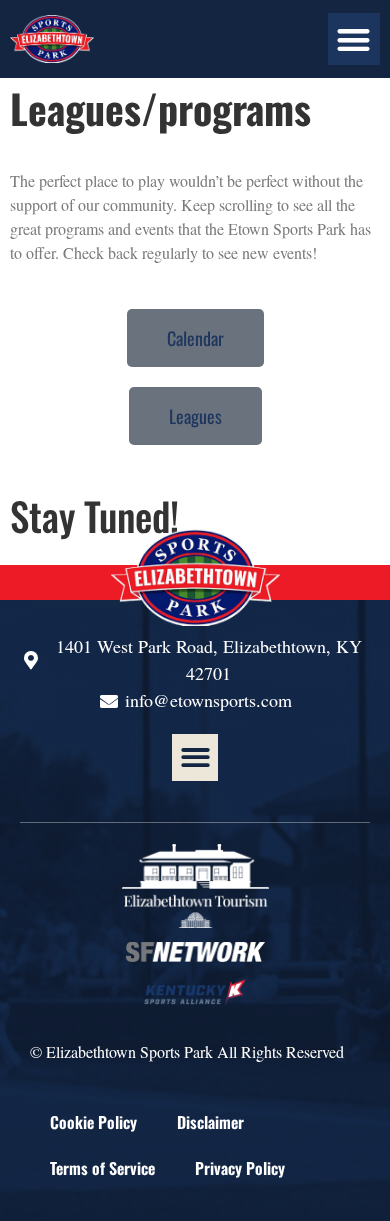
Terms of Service (102, 1168)
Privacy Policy (240, 1168)
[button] (354, 39)
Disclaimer (210, 1122)
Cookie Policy (93, 1122)
